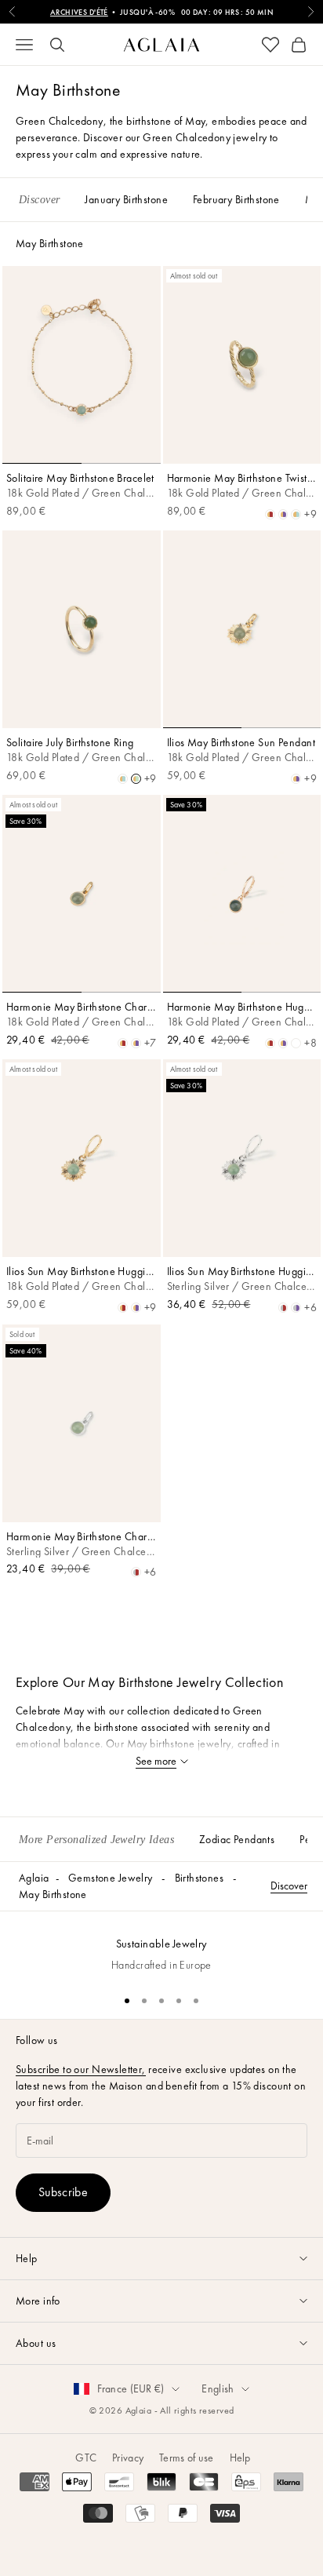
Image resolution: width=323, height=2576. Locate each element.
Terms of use (186, 2458)
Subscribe (63, 2192)
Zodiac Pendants (237, 1839)
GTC (86, 2458)
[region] (161, 1946)
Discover (289, 1886)
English (218, 2388)
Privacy (128, 2458)
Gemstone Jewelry (111, 1878)
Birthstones (200, 1878)
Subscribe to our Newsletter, (81, 2069)
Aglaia (34, 1878)
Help (240, 2458)
